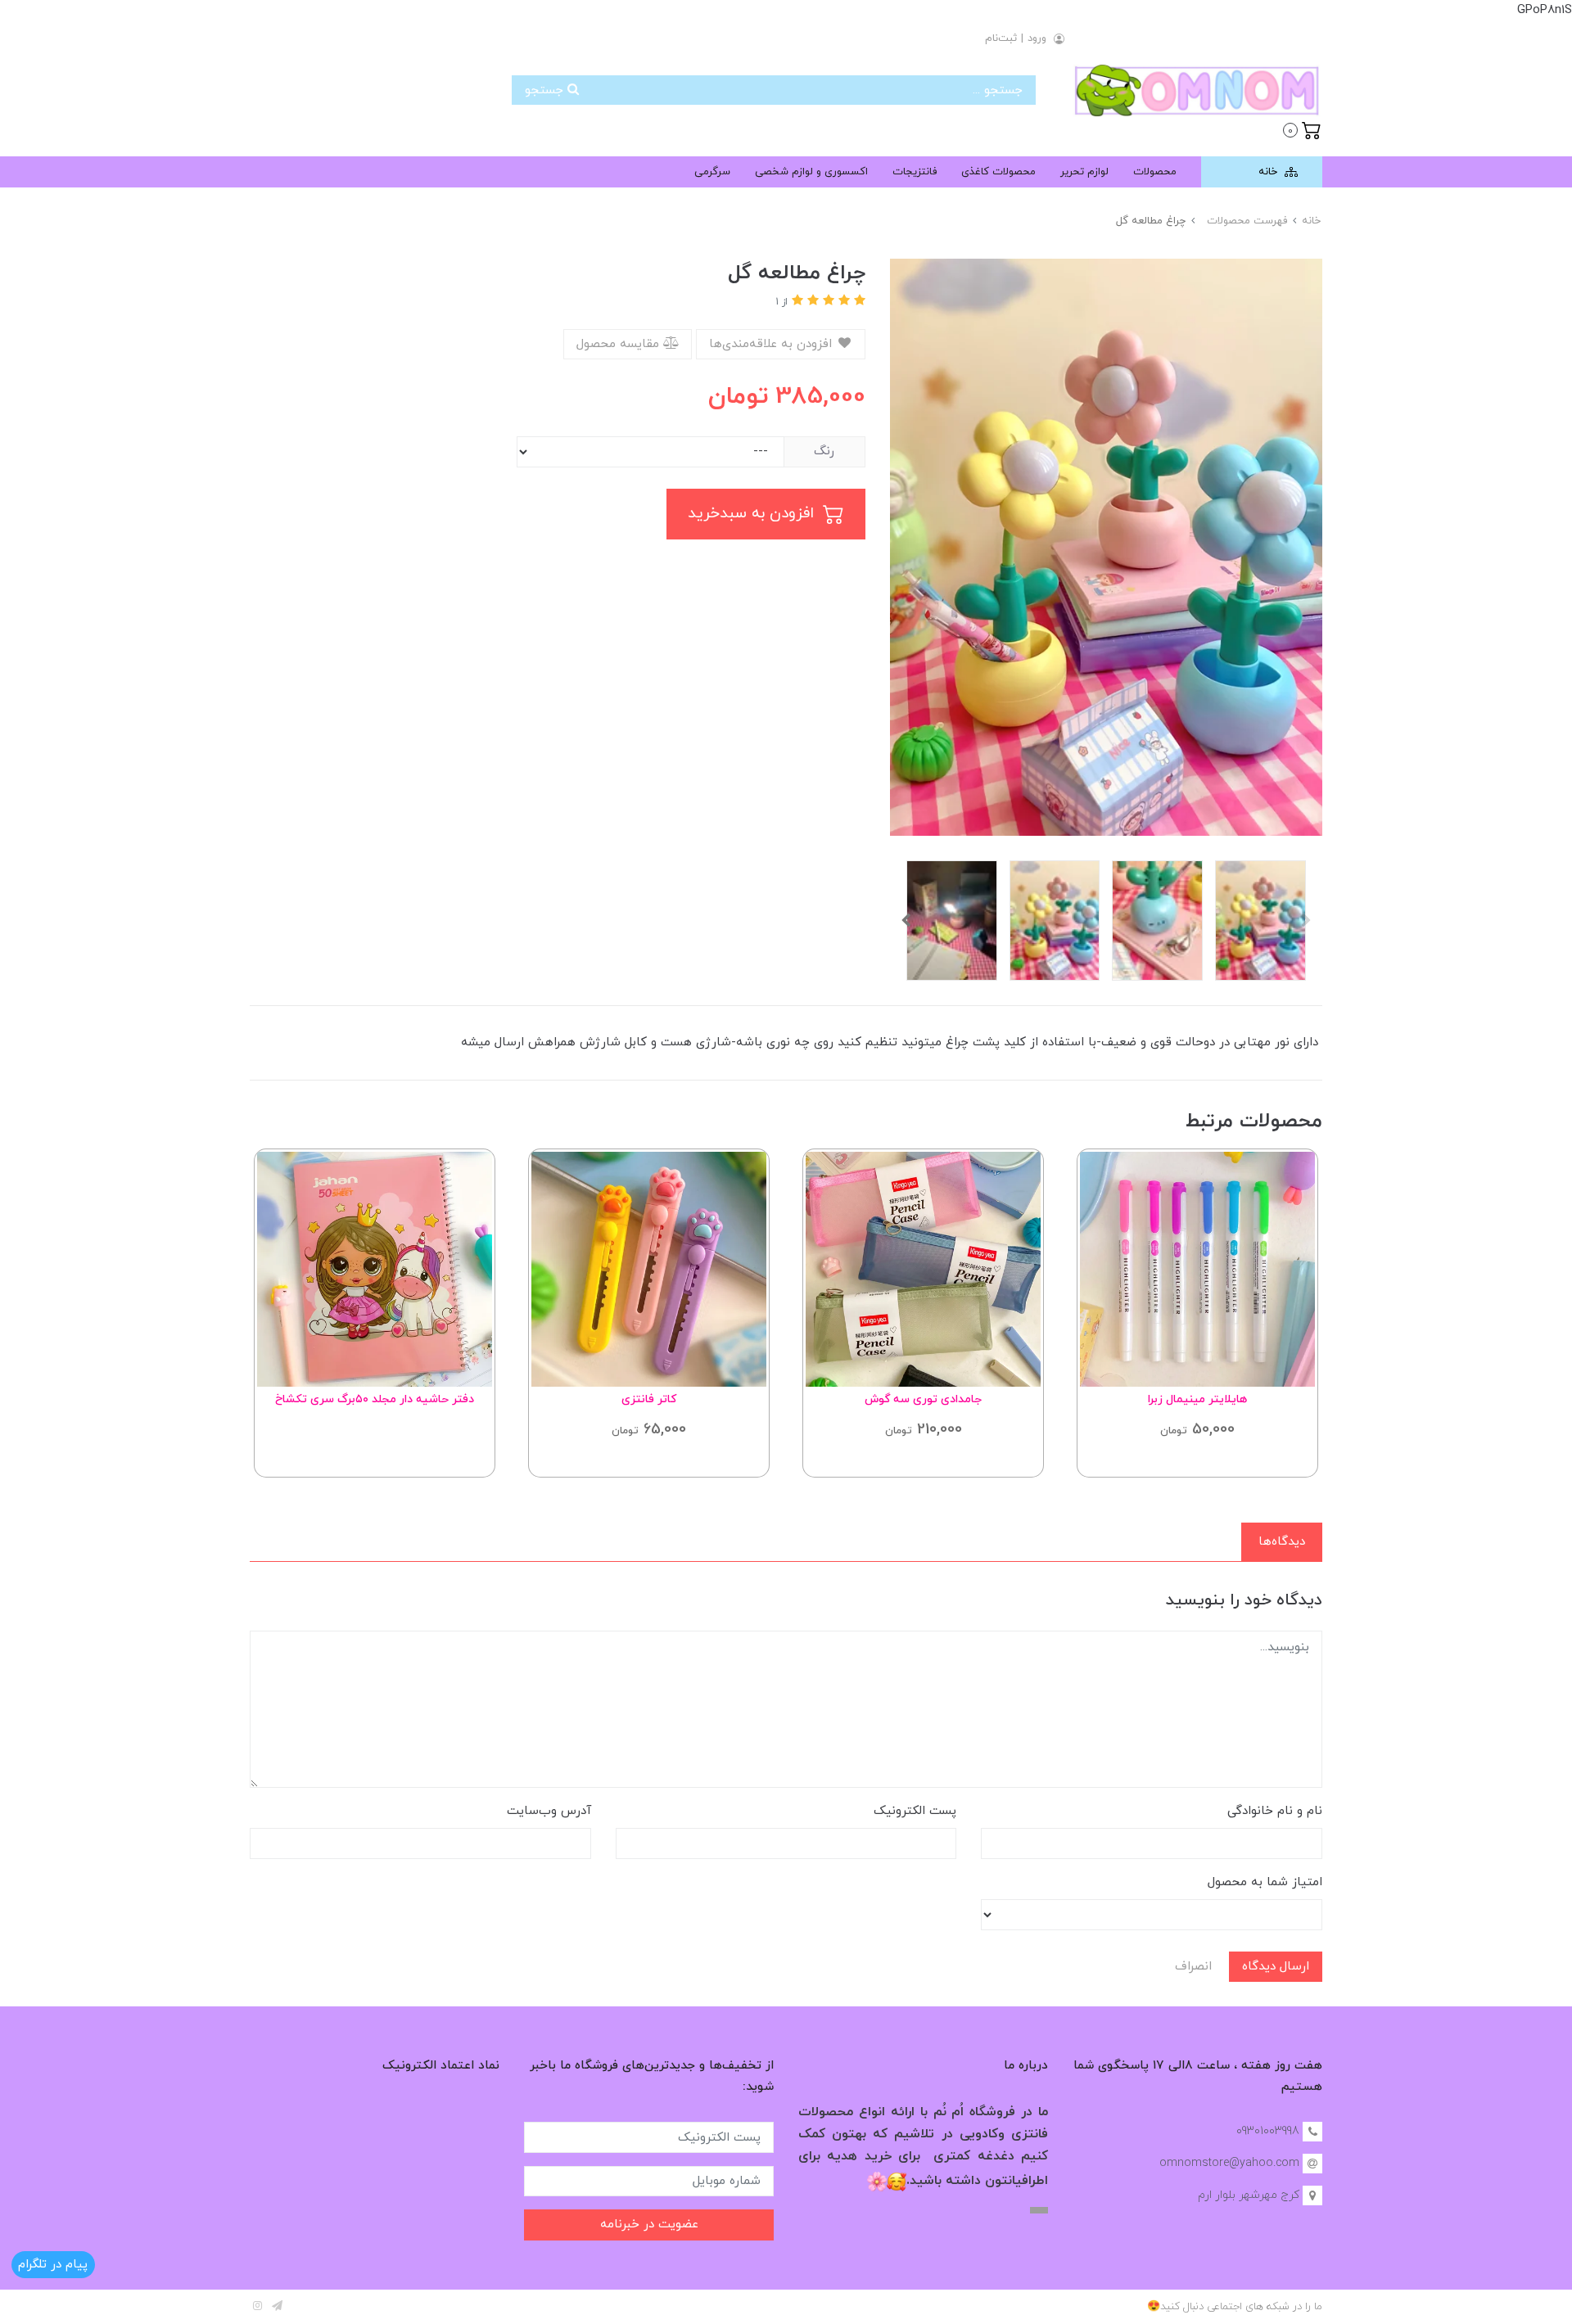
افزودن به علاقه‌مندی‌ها (772, 344)
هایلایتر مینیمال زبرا (1197, 1399)
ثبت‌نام (1001, 38)
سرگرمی (712, 172)
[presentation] (1306, 920)
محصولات (1155, 172)
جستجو (546, 90)
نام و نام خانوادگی (1275, 1811)
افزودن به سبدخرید (753, 514)
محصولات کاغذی (998, 172)
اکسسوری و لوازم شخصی (811, 172)
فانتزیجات (915, 172)
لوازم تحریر (1084, 172)
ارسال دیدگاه (1276, 1967)
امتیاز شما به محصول (1265, 1882)
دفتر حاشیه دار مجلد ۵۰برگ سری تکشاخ (375, 1399)
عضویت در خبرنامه (649, 2225)
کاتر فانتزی (649, 1399)
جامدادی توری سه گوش (923, 1399)
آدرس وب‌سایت (549, 1811)
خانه (1269, 172)
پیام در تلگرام (53, 2265)
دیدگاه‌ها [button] (1282, 1542)
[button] (1302, 129)
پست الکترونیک (915, 1811)
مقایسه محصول (620, 344)
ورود (1037, 38)
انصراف (1193, 1967)
